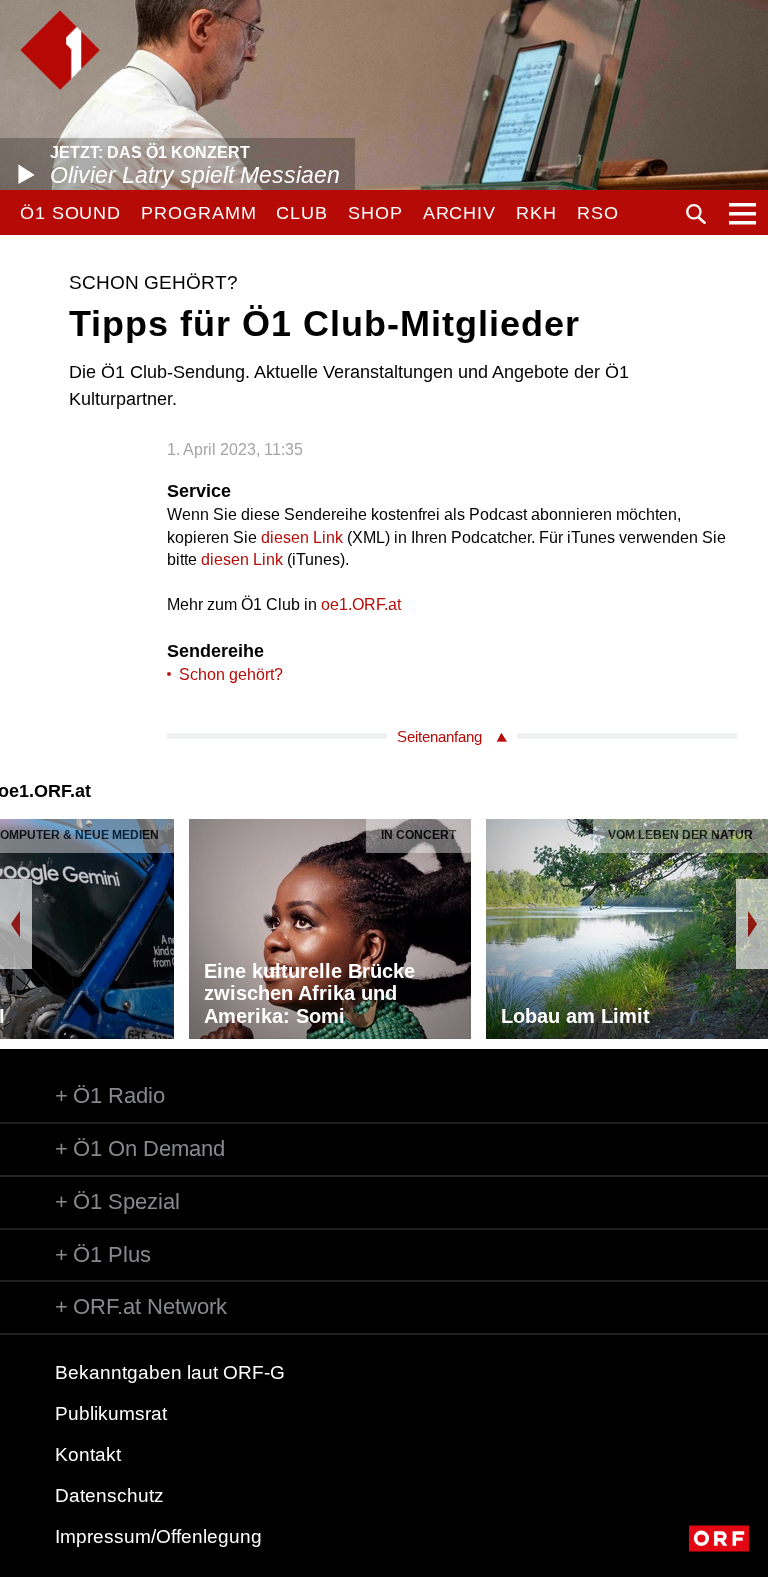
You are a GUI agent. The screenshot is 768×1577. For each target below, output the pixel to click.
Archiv (459, 213)
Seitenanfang (439, 736)
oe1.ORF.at (361, 604)
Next (752, 924)
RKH (536, 213)
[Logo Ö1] (60, 50)
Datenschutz (109, 1495)
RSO (598, 213)
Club (302, 213)
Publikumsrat (111, 1413)
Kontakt (88, 1454)
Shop (375, 213)
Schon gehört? (231, 674)
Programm (198, 213)
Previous (16, 924)
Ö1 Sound (70, 213)
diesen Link (302, 537)
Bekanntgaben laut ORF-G (170, 1372)
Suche (696, 214)
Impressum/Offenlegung (158, 1536)
